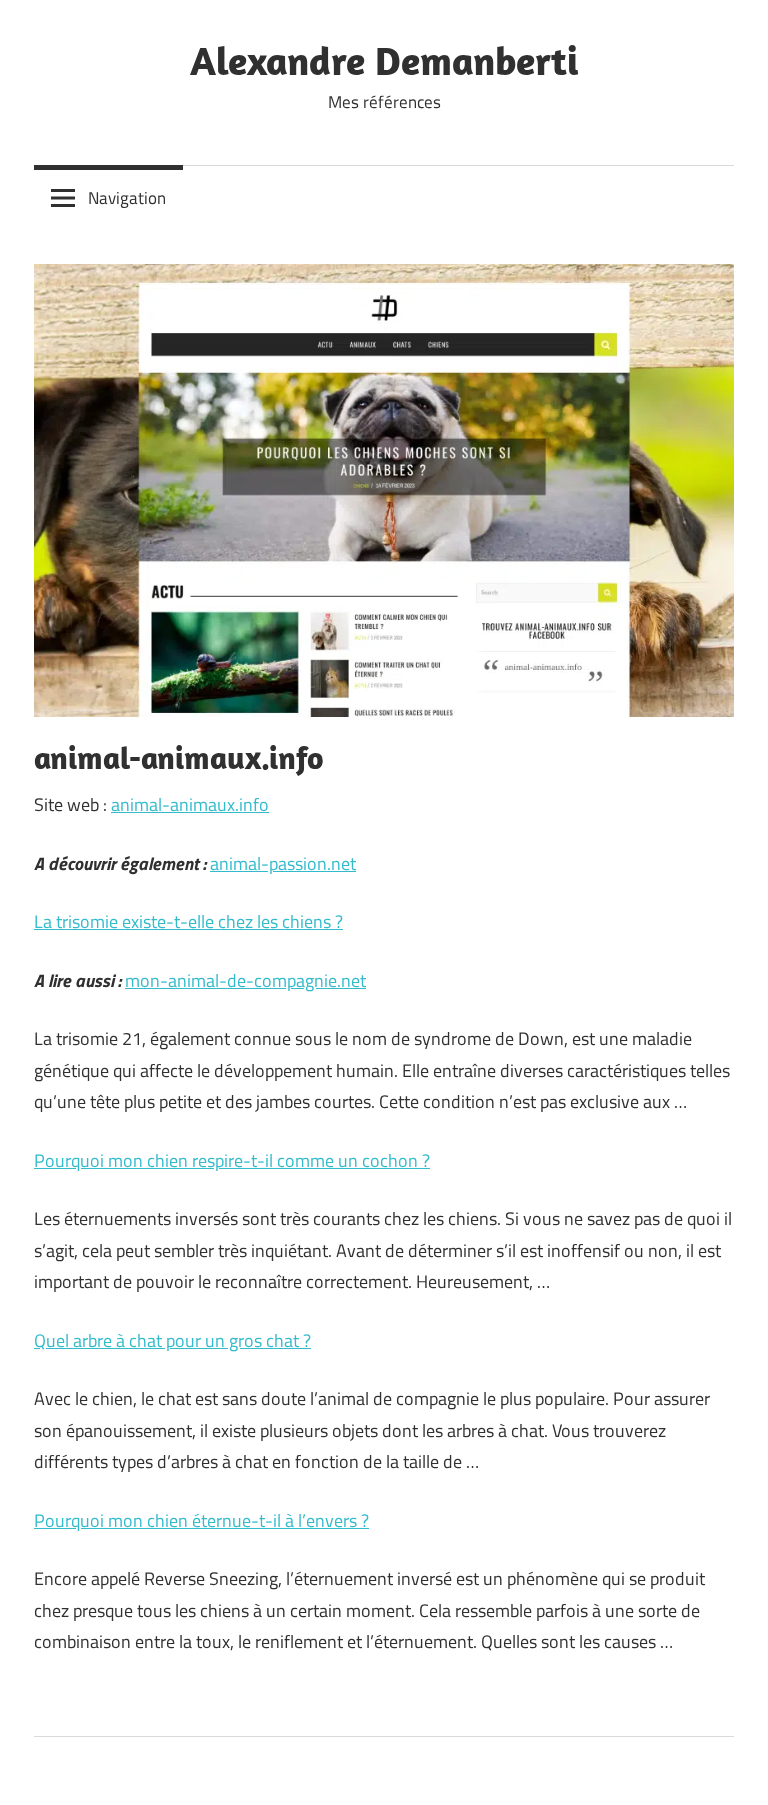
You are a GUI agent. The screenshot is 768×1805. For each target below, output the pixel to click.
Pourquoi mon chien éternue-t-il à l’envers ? (201, 1520)
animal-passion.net (283, 863)
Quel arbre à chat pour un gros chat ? (172, 1340)
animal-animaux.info (190, 804)
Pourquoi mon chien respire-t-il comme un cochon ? (232, 1160)
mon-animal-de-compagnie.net (245, 980)
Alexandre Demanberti (384, 60)
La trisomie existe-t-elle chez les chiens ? (188, 921)
